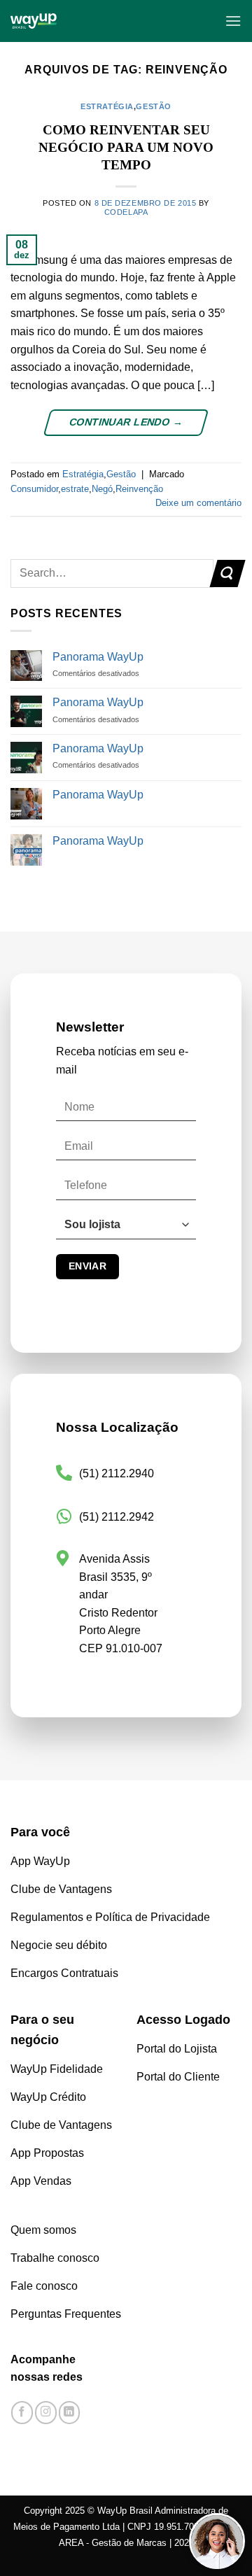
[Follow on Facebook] (22, 2413)
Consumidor (34, 489)
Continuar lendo (126, 422)
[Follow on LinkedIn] (70, 2413)
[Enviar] (227, 573)
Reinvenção (139, 489)
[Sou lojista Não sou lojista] (126, 1231)
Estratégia (107, 106)
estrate (75, 489)
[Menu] (233, 21)
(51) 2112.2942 (117, 1517)
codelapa (126, 212)
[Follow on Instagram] (46, 2413)
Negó (102, 489)
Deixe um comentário (198, 503)
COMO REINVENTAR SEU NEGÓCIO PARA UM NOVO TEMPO (126, 147)
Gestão (153, 106)
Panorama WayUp (98, 657)
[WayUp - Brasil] (89, 21)
